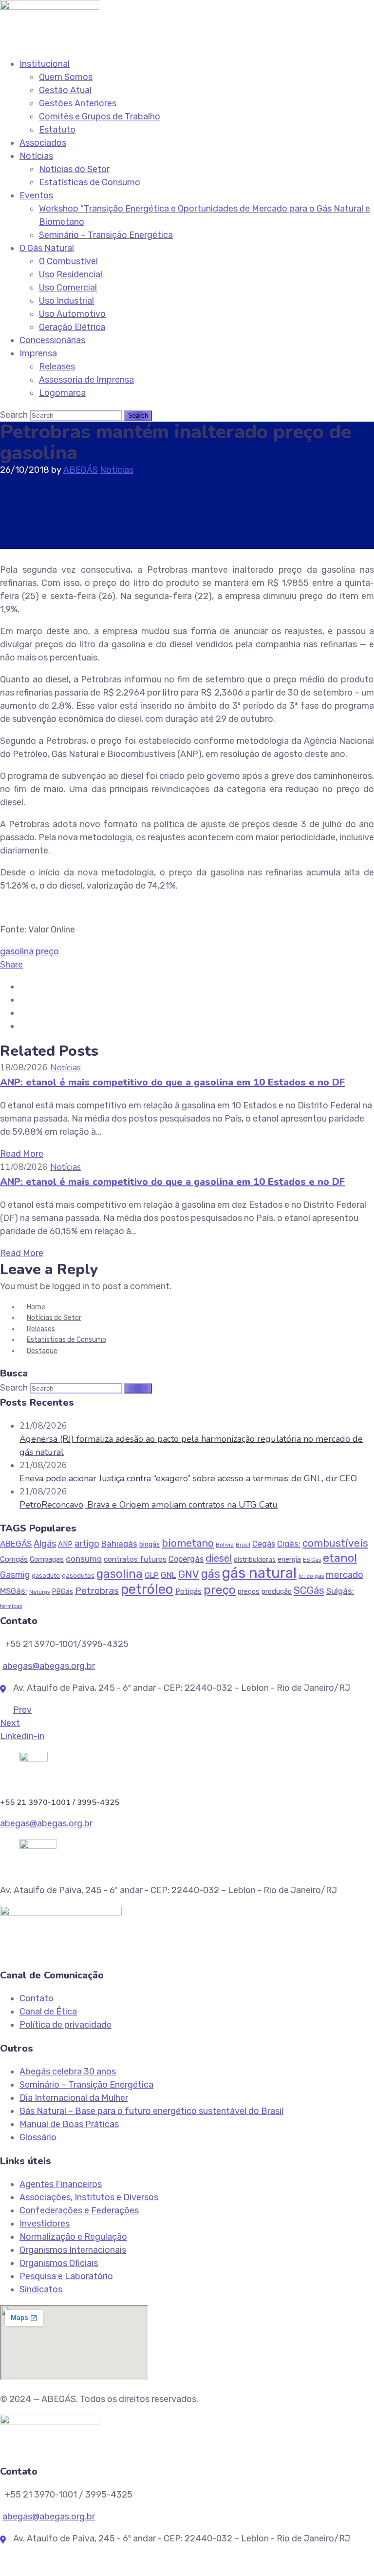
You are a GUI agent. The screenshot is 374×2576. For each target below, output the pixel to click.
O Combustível (68, 261)
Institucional (45, 64)
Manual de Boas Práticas (69, 2124)
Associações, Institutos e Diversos (89, 2197)
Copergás (186, 1559)
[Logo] (50, 6)
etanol (340, 1558)
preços (249, 1592)
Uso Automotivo (72, 314)
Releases (57, 367)
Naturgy (40, 1592)
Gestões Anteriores (78, 103)
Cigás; (289, 1544)
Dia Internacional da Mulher (74, 2098)
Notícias (36, 156)
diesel (219, 1558)
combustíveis (335, 1543)
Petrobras (97, 1591)
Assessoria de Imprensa (86, 380)
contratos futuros (135, 1559)
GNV (189, 1574)
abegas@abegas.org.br (49, 1666)
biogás (150, 1544)
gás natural (259, 1573)
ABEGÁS (81, 470)
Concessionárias (52, 340)
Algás (45, 1544)
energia (289, 1559)
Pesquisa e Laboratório (66, 2276)
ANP (65, 1544)
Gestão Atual (65, 90)
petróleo (147, 1589)
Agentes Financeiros (61, 2184)
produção (277, 1591)
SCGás (309, 1590)
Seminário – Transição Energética (106, 235)
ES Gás (312, 1560)
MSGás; (14, 1591)
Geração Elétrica (72, 327)
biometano (188, 1543)
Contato (37, 1998)
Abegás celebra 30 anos (68, 2072)
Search (14, 415)
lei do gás (311, 1576)
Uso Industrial (66, 301)
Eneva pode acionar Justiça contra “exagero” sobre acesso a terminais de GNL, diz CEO (188, 1478)
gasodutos (78, 1576)
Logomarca (62, 393)
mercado (345, 1575)
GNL (168, 1575)
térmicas (11, 1606)
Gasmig (15, 1575)
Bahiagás (119, 1544)
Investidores (45, 2224)
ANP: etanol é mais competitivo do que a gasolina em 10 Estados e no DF (172, 1082)
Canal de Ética (48, 2012)
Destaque (42, 1351)
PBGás (63, 1592)
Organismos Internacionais (73, 2250)
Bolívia (225, 1545)
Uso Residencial (71, 274)
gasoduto (46, 1576)
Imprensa (38, 353)
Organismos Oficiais (59, 2263)
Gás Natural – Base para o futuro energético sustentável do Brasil (151, 2111)
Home (36, 1307)
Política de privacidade (65, 2025)
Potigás (188, 1591)
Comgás (14, 1559)
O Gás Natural (47, 248)
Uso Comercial (68, 288)
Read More (22, 1154)
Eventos (36, 195)
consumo (84, 1559)
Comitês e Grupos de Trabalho (100, 116)
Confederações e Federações (79, 2210)
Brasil (243, 1545)
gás (211, 1574)
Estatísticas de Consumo (90, 182)
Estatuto (57, 130)
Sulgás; (340, 1591)
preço (47, 951)
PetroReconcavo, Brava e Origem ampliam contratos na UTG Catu (149, 1505)
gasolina (17, 951)
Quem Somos (66, 77)
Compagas (47, 1559)
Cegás (264, 1544)
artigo (87, 1544)
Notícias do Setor (74, 169)
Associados (43, 143)
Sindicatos (41, 2289)
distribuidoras (255, 1559)
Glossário (38, 2137)
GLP (152, 1575)
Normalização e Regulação (73, 2237)
